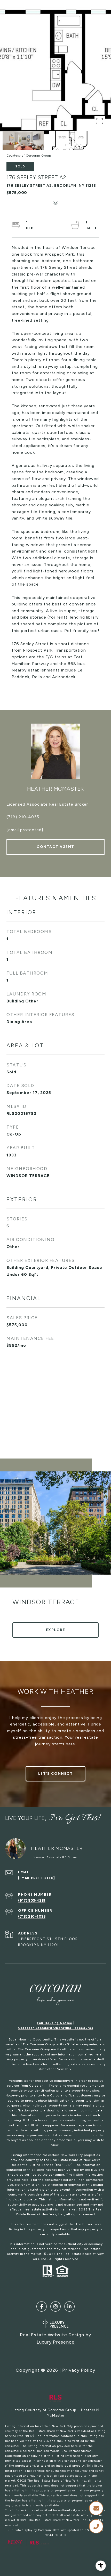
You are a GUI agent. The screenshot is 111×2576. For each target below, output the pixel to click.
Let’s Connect (56, 1774)
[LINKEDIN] (69, 2306)
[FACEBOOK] (42, 2306)
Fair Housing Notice (55, 2023)
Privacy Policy (79, 2370)
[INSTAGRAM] (55, 2306)
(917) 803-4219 (32, 1901)
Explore (56, 1630)
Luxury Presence (56, 2342)
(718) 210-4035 (23, 817)
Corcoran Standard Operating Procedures (56, 2028)
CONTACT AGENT (55, 847)
